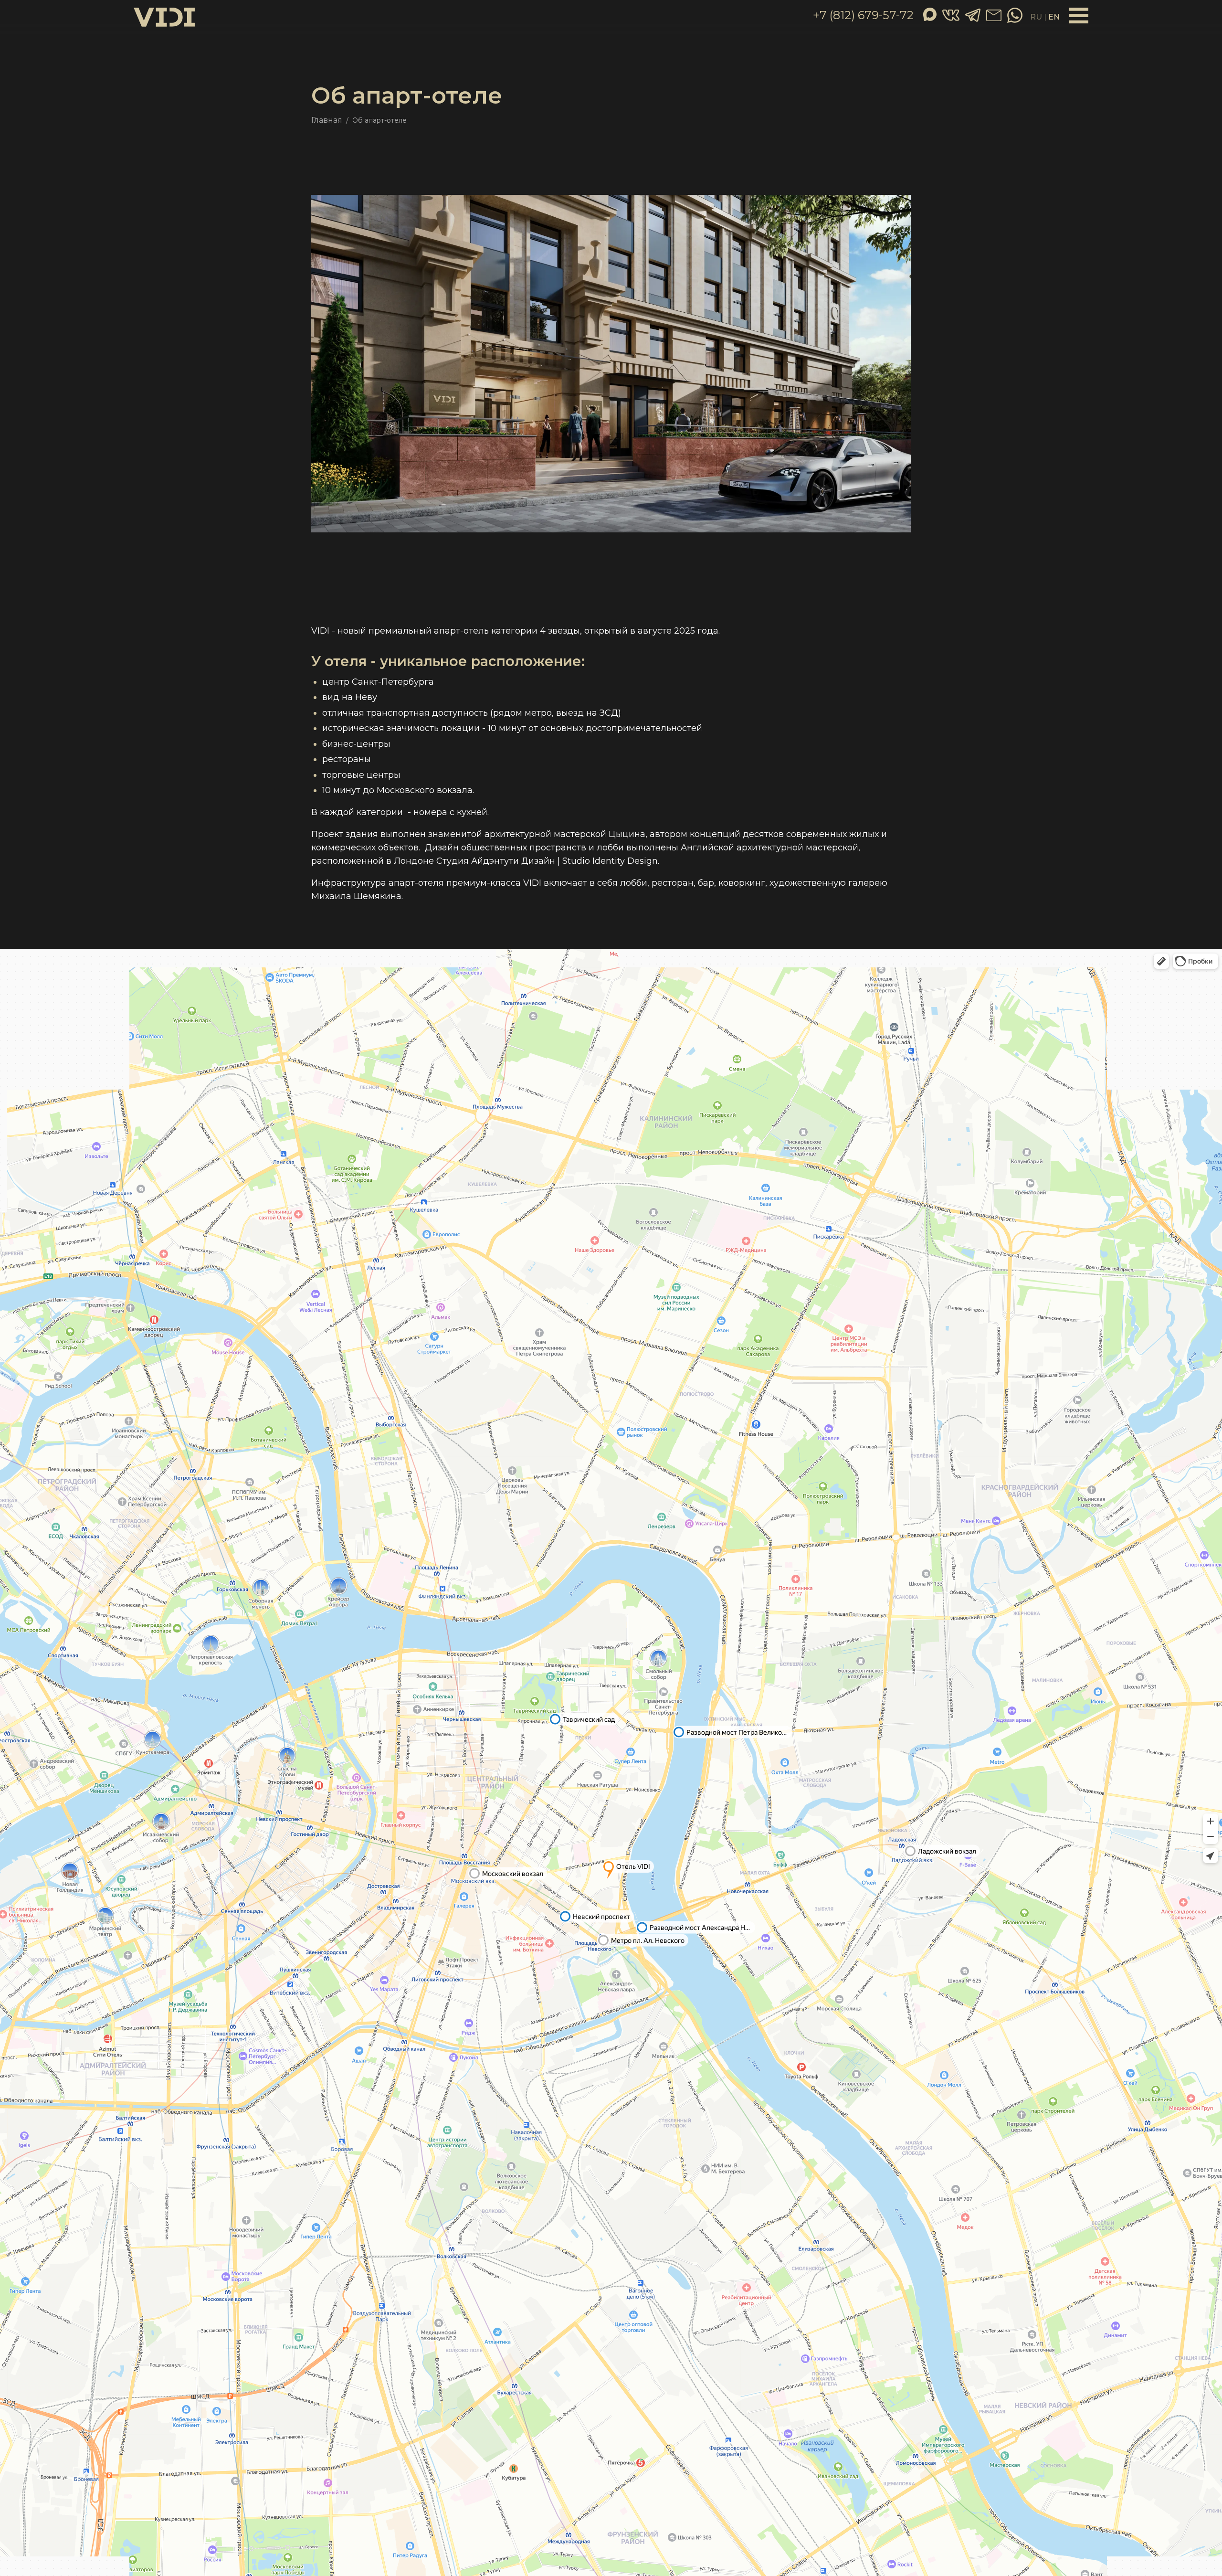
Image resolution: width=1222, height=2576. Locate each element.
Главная (327, 120)
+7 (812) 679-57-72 (863, 15)
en (1054, 17)
